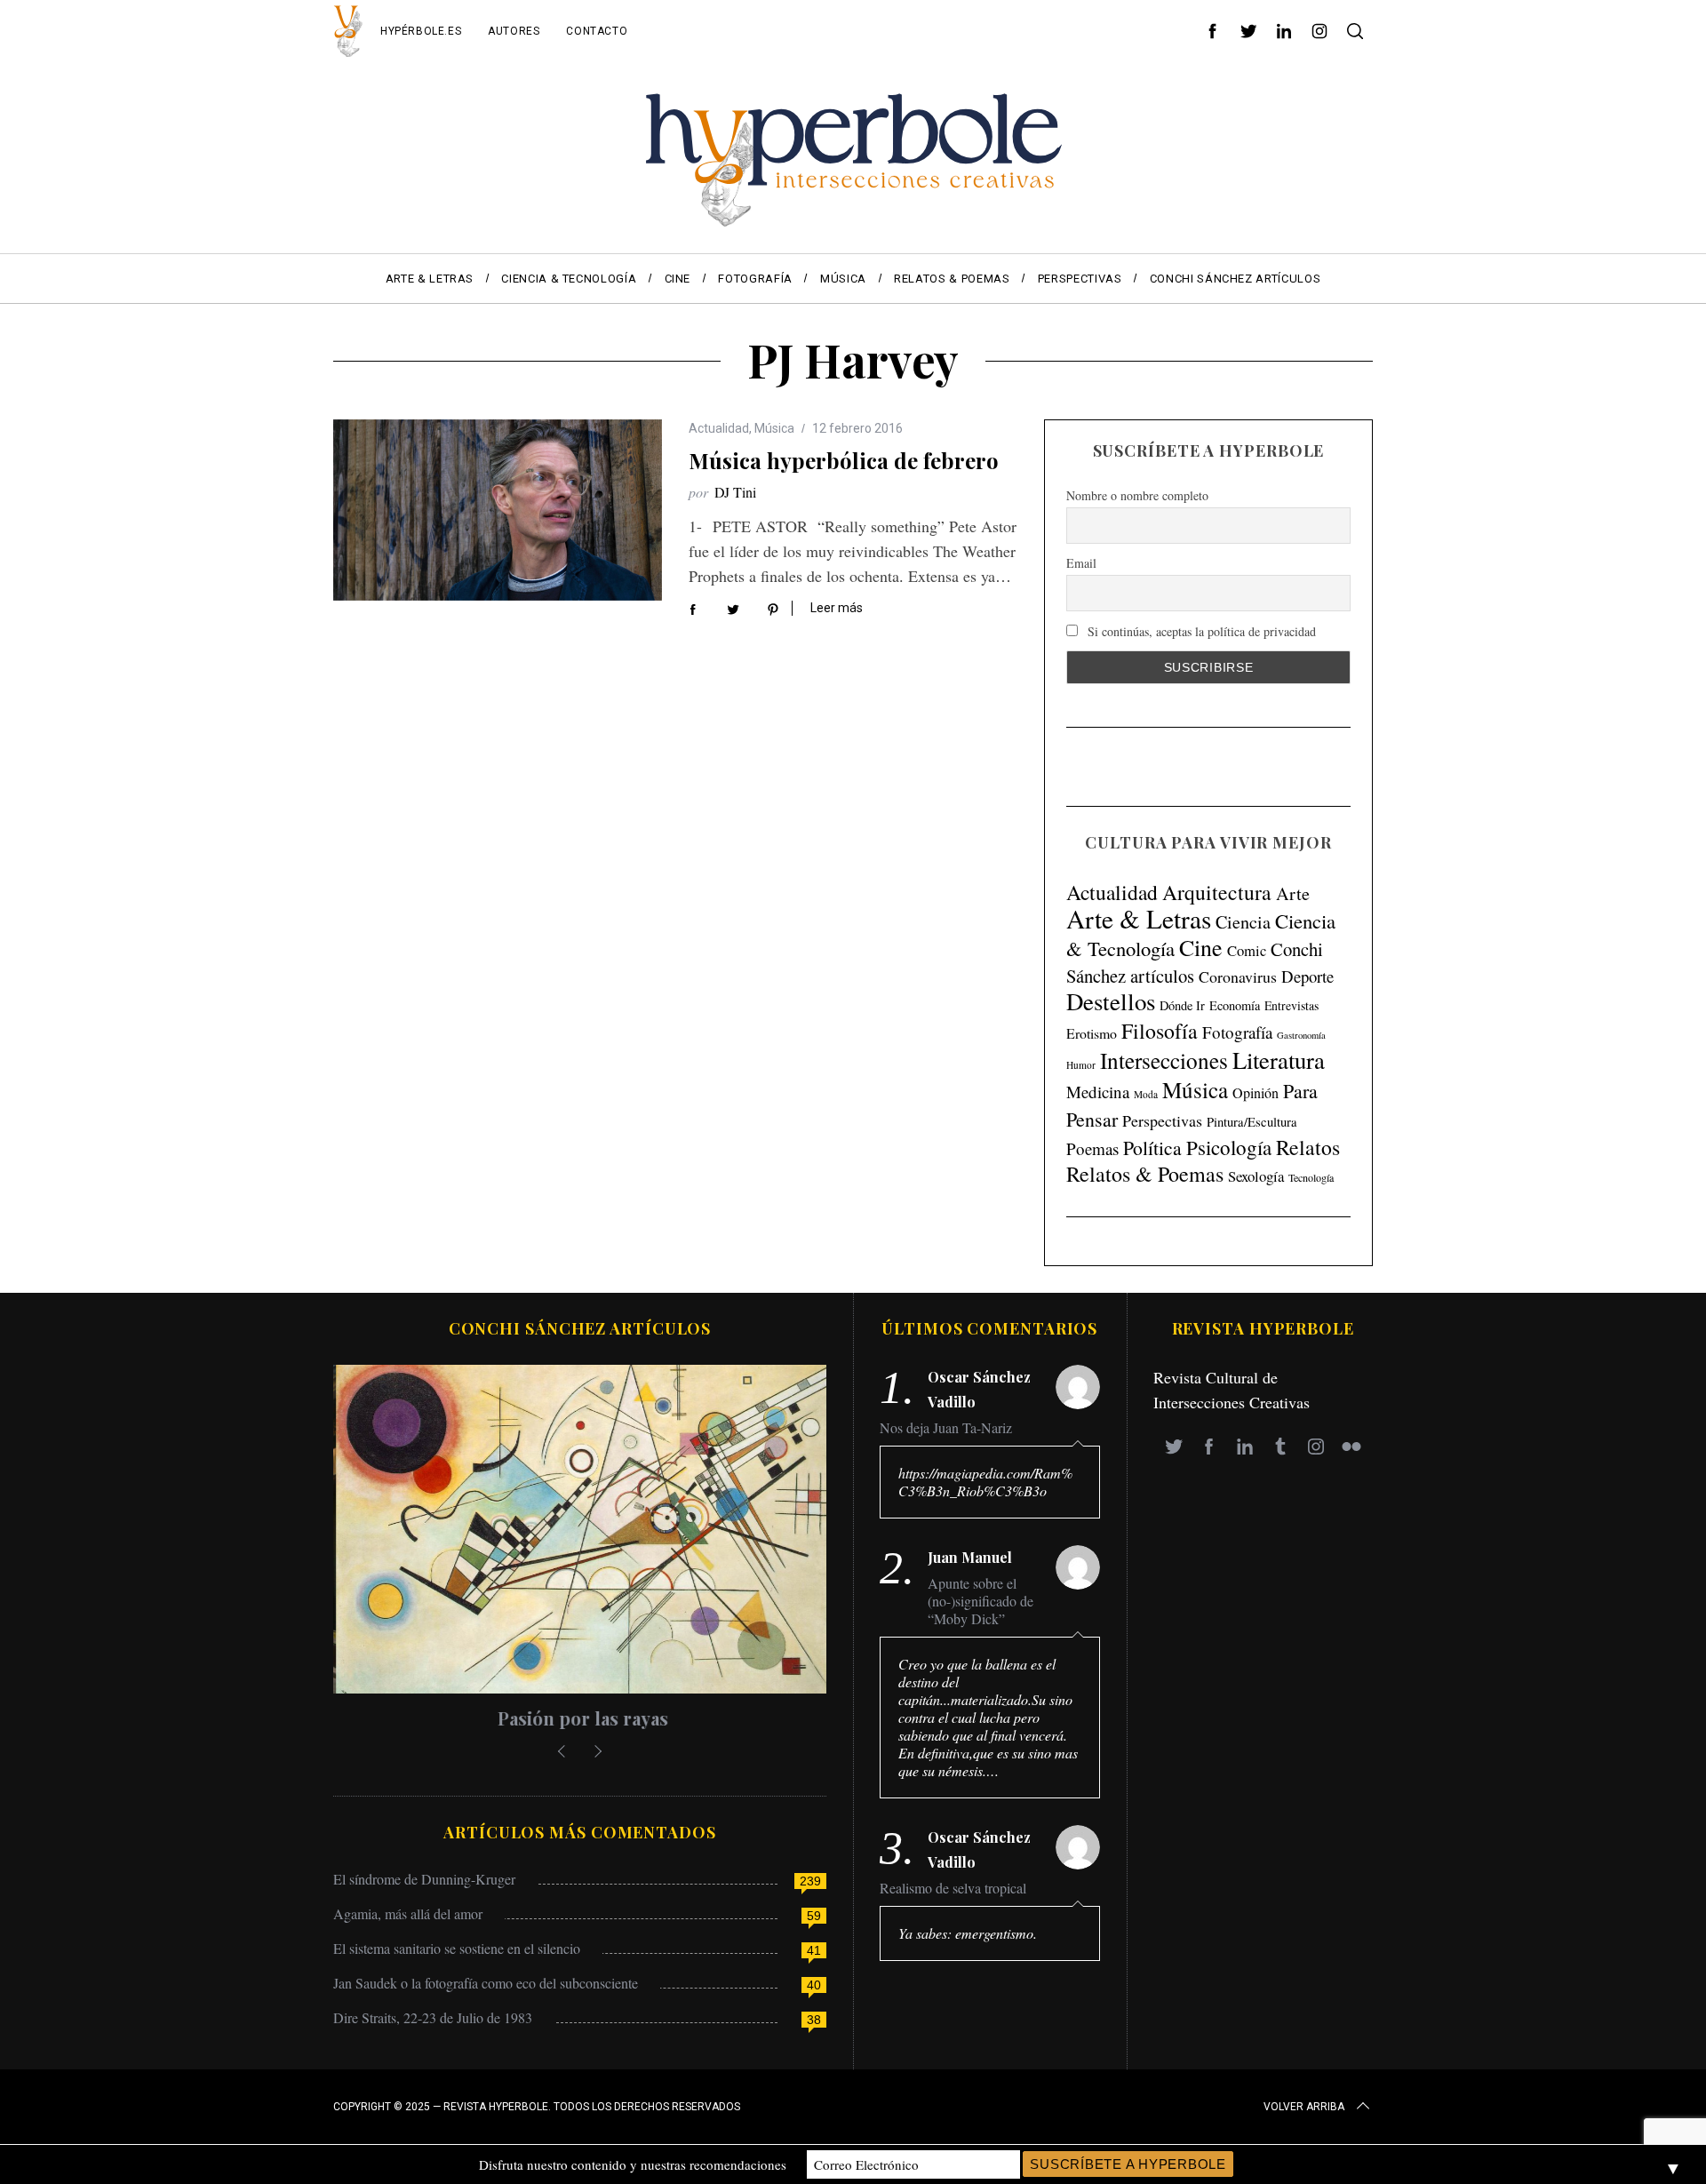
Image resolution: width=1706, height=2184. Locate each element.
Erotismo (1092, 1033)
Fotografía (1237, 1032)
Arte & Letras (1139, 918)
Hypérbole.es (421, 31)
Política (1152, 1148)
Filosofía (1160, 1031)
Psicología (1229, 1147)
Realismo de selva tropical (953, 1888)
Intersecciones (1164, 1060)
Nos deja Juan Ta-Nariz (946, 1428)
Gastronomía (1301, 1035)
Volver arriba (1304, 2107)
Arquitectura (1217, 892)
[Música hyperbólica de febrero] (498, 510)
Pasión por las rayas (580, 1718)
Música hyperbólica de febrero (844, 460)
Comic (1247, 950)
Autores (514, 31)
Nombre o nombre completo (1137, 495)
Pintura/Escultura (1252, 1122)
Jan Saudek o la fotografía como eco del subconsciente (486, 1983)
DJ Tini (735, 492)
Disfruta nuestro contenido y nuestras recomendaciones (633, 2164)
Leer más (837, 608)
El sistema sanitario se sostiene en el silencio (457, 1948)
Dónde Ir (1182, 1005)
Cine (1201, 947)
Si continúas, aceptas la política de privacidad (1200, 631)
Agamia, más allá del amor (408, 1913)
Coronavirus (1238, 976)
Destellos (1111, 1001)
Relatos (1308, 1147)
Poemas (1092, 1148)
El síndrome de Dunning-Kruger (424, 1879)
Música (774, 428)
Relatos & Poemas (1145, 1174)
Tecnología (1311, 1177)
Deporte (1307, 976)
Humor (1081, 1065)
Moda (1146, 1094)
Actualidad (719, 428)
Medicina (1098, 1092)
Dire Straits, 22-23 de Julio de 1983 (433, 2017)
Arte (1293, 893)
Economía (1235, 1005)
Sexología (1256, 1176)
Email (1081, 564)
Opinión (1256, 1093)
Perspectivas (1162, 1120)
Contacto (597, 31)
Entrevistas (1291, 1005)
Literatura (1279, 1060)
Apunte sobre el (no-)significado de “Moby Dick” (981, 1601)
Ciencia (1243, 922)
